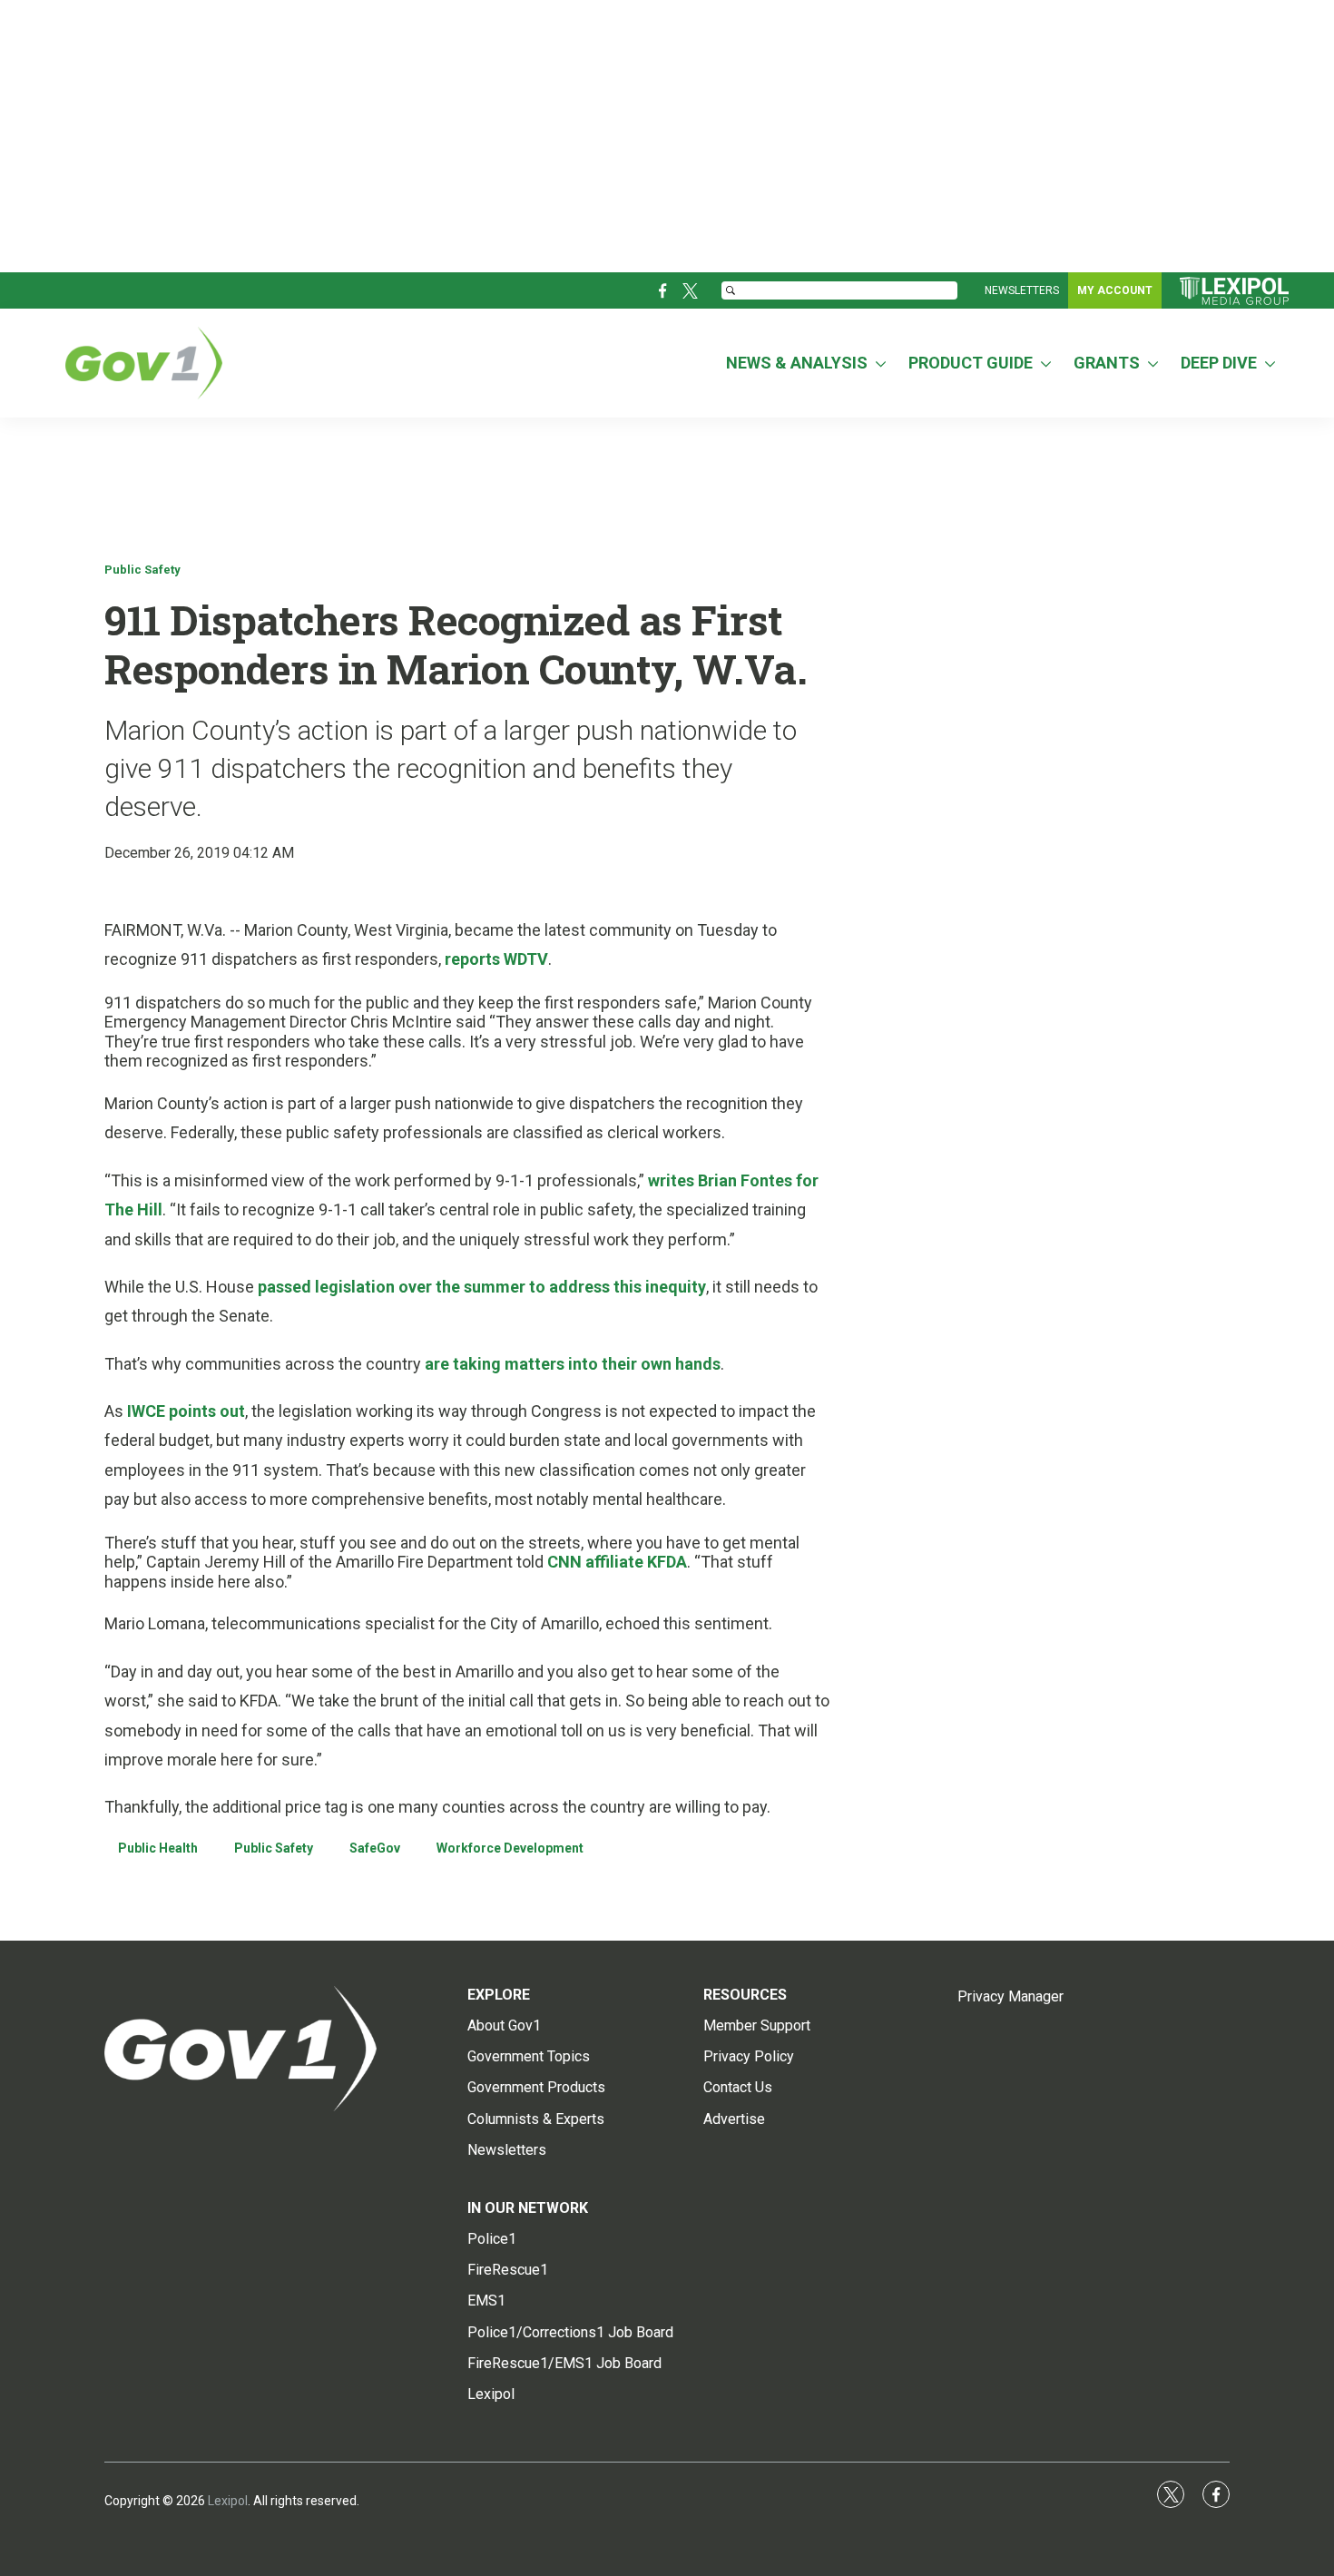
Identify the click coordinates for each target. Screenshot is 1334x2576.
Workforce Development (510, 1848)
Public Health (158, 1848)
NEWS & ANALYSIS (797, 363)
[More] (881, 363)
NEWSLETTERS (1022, 290)
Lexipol (228, 2501)
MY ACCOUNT (1115, 290)
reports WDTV (496, 959)
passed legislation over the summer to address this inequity (482, 1287)
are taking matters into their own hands (573, 1364)
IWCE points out (186, 1411)
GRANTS (1107, 363)
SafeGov (375, 1848)
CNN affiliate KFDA (615, 1562)
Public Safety (142, 570)
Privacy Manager (1010, 1996)
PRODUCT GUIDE (971, 363)
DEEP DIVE (1219, 363)
